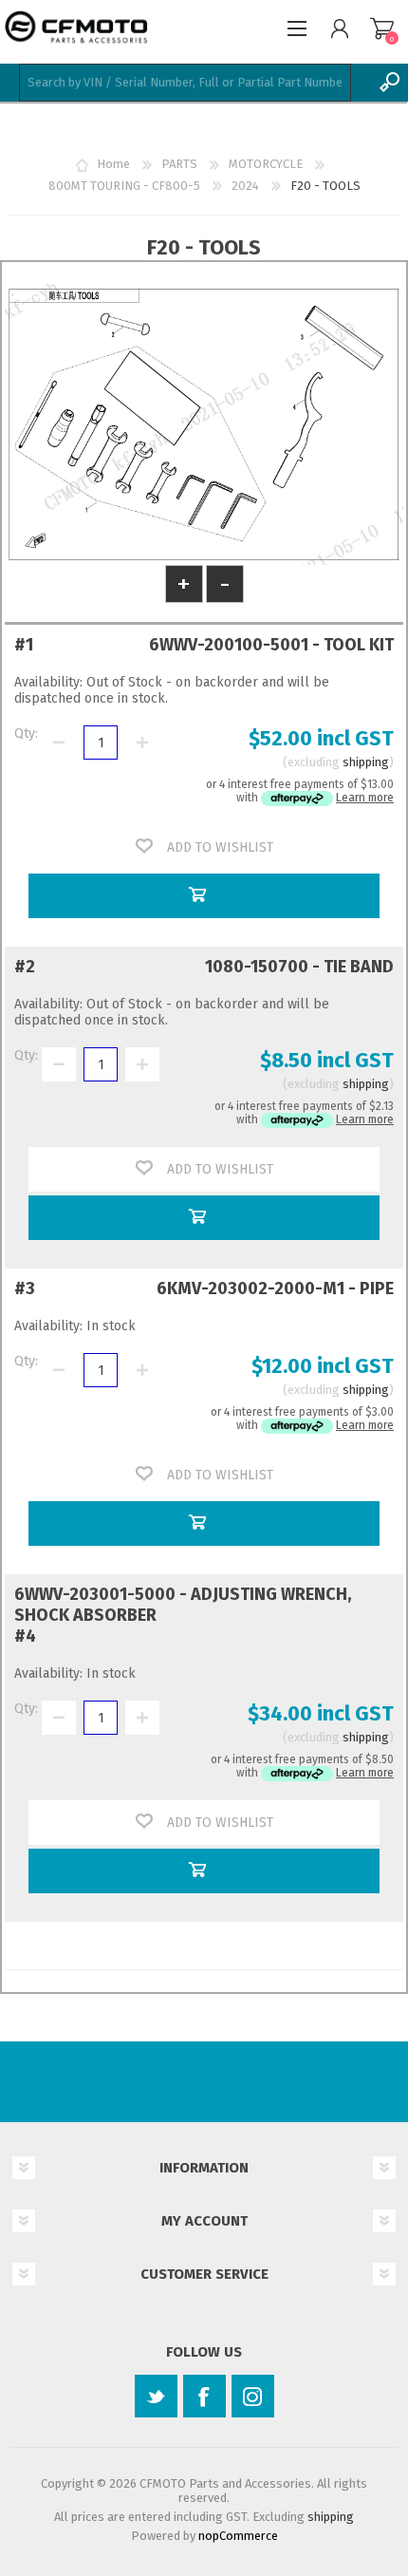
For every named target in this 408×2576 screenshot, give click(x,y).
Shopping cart (382, 28)
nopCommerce (238, 2536)
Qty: (26, 733)
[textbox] (185, 83)
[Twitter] (156, 2396)
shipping (366, 762)
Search (389, 83)
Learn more (365, 798)
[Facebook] (204, 2396)
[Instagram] (253, 2396)
